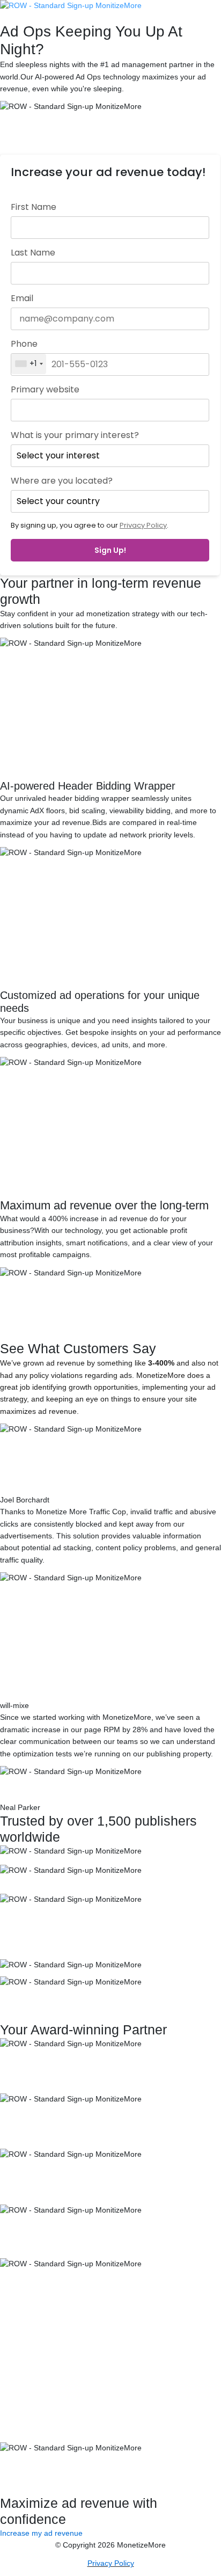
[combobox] (29, 364)
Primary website (45, 390)
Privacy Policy (143, 525)
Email (22, 298)
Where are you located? (62, 481)
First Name (34, 207)
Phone (24, 344)
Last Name (33, 253)
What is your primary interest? (75, 435)
